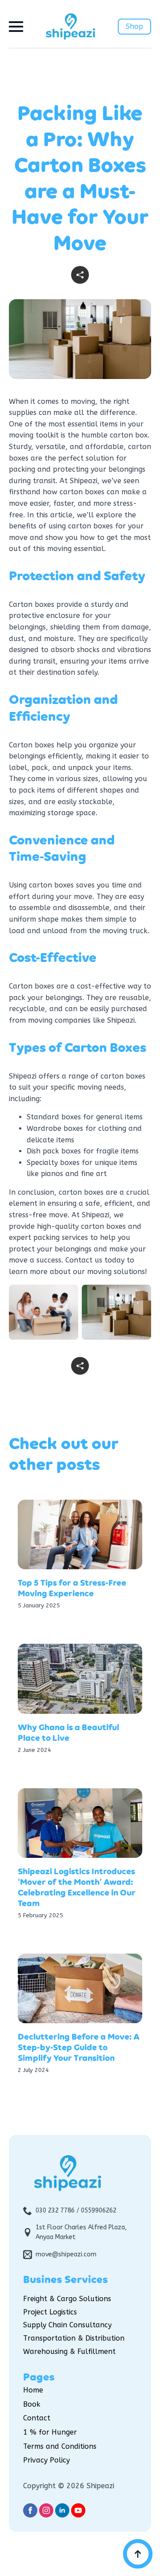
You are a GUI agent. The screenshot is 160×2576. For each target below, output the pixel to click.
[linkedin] (62, 2510)
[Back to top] (138, 2554)
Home (33, 2390)
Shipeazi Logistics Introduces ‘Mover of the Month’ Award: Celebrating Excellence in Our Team (77, 1888)
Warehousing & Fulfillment (69, 2351)
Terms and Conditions (60, 2446)
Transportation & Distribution (74, 2338)
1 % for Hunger (50, 2432)
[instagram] (46, 2510)
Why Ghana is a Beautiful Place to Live (68, 1733)
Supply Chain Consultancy (67, 2325)
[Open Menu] (16, 27)
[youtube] (78, 2510)
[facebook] (30, 2510)
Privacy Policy (46, 2460)
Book (32, 2404)
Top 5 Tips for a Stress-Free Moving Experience (72, 1589)
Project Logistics (50, 2312)
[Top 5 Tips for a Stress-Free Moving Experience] (80, 1535)
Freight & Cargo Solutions (67, 2299)
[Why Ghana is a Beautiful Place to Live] (80, 1679)
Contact (37, 2418)
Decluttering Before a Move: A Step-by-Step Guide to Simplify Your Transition (79, 2048)
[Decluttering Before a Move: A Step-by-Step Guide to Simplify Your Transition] (80, 1989)
